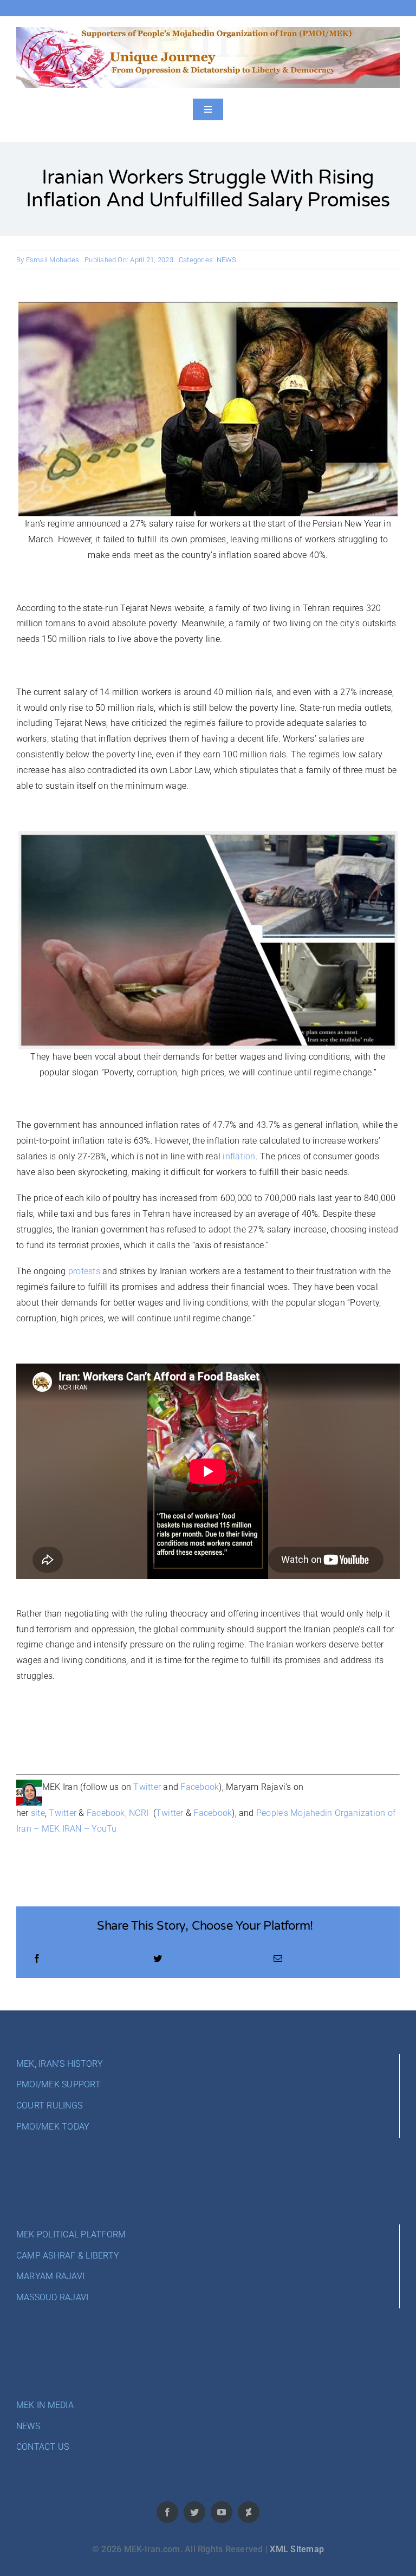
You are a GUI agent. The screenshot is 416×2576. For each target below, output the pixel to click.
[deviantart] (249, 2512)
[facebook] (167, 2512)
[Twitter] (158, 1959)
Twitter (147, 1787)
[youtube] (222, 2512)
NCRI (139, 1813)
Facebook (200, 1787)
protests (84, 1271)
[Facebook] (37, 1959)
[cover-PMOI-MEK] (208, 31)
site (38, 1813)
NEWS (227, 260)
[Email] (278, 1959)
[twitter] (194, 2512)
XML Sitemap (297, 2549)
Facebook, (107, 1813)
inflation (239, 1156)
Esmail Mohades (53, 260)
